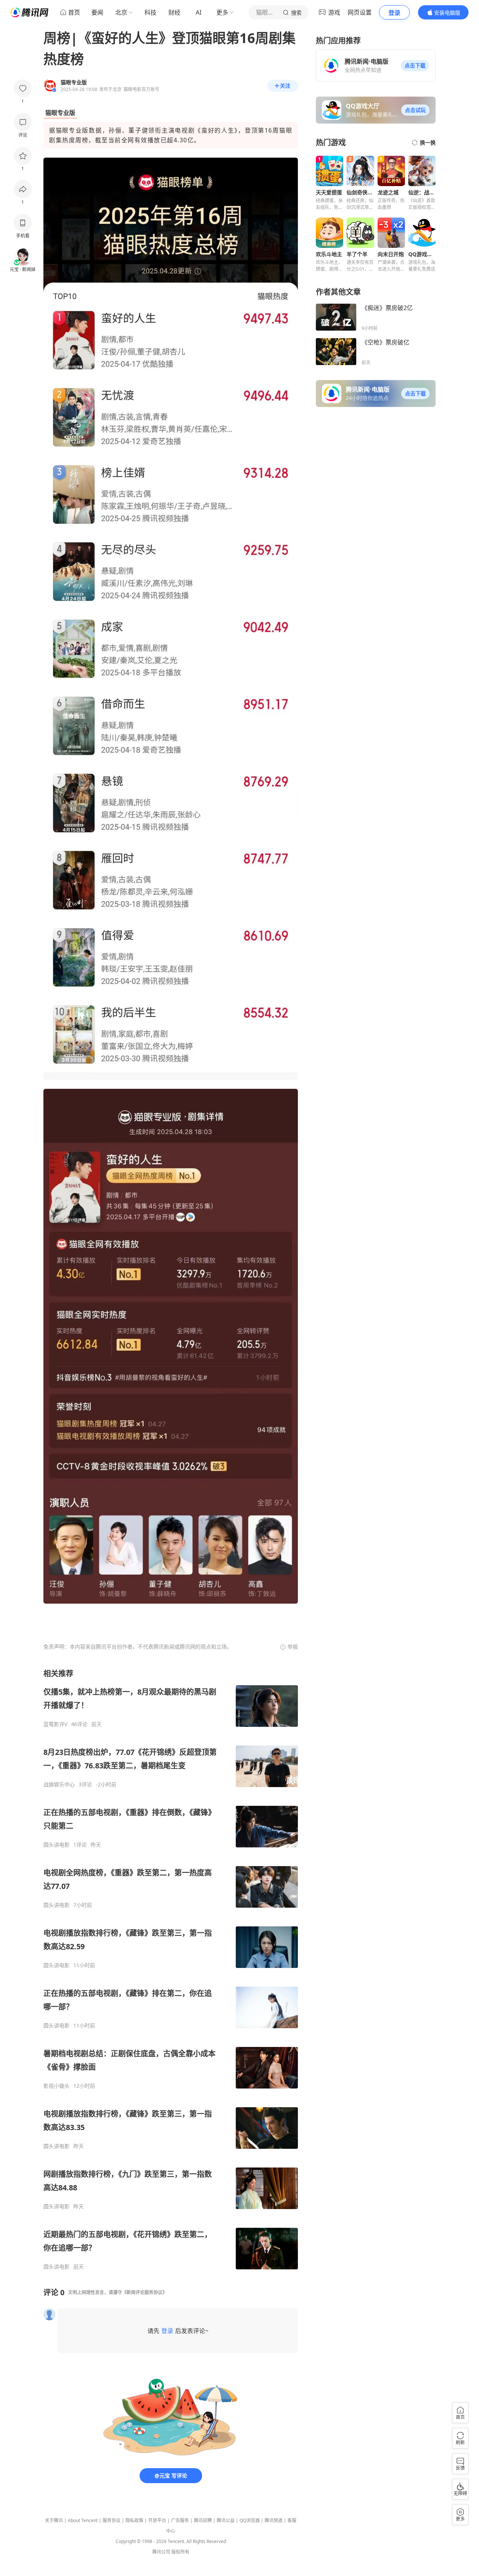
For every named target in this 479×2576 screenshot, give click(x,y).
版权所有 (180, 2552)
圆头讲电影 (57, 1845)
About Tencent (83, 2520)
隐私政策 (134, 2520)
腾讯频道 (274, 2520)
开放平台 (157, 2520)
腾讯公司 (161, 2552)
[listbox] (171, 1969)
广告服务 (180, 2520)
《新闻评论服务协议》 (144, 2292)
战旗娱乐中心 (59, 1784)
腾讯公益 (226, 2520)
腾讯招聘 (203, 2520)
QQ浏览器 (250, 2520)
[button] (415, 66)
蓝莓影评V (55, 1724)
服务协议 (112, 2520)
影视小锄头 (57, 2086)
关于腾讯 (54, 2520)
